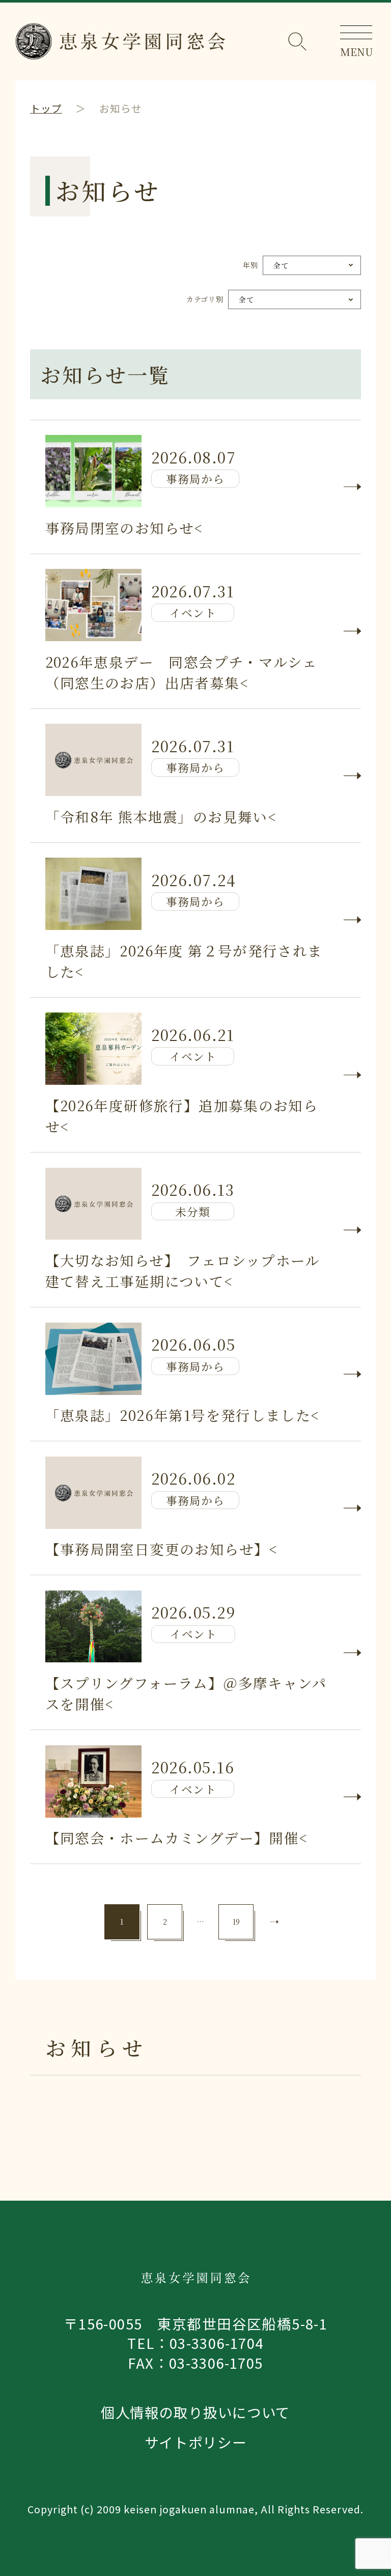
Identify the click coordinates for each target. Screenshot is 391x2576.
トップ (46, 108)
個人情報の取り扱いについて (195, 2412)
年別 (250, 265)
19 (236, 1922)
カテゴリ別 (205, 299)
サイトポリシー (196, 2442)
